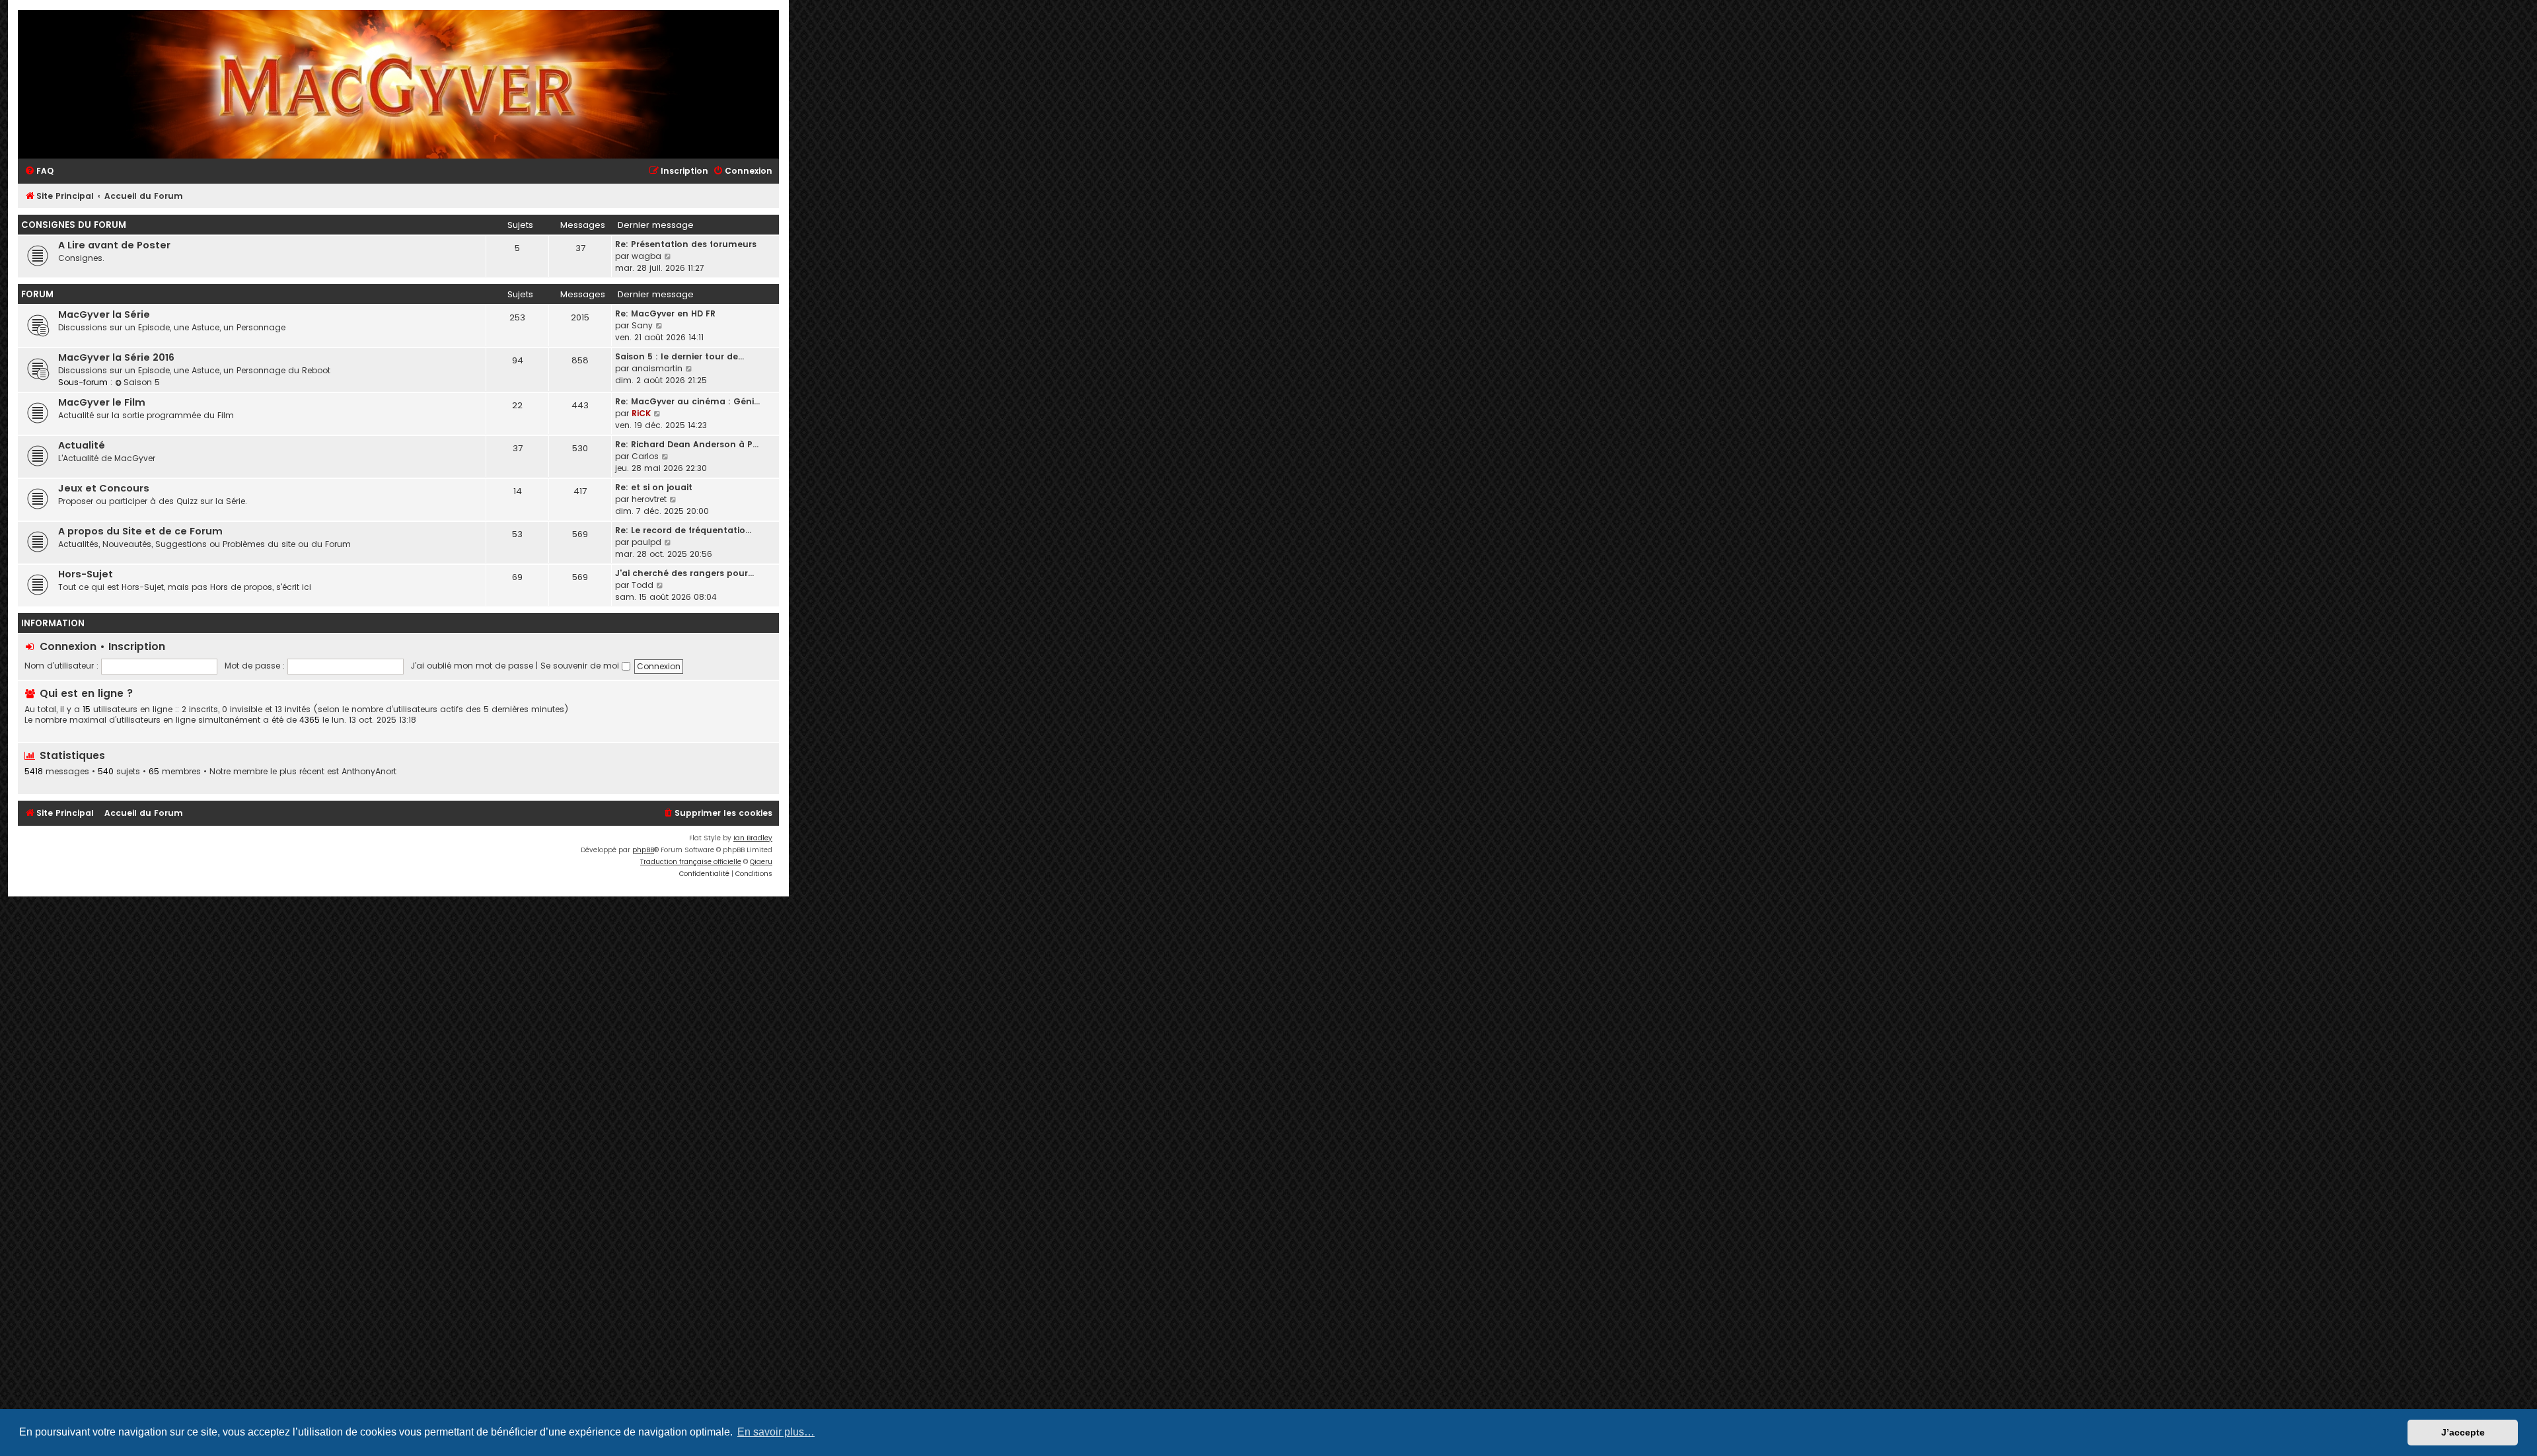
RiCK (641, 413)
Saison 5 (142, 382)
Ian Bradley (753, 838)
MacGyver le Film (102, 402)
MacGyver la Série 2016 (116, 357)
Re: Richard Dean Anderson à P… (687, 444)
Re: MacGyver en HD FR (665, 313)
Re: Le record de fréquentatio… (683, 530)
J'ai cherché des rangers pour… (684, 573)
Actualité (82, 445)
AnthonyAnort (369, 772)
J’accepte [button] (2463, 1432)
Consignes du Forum (74, 225)
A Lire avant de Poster (114, 245)
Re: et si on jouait (654, 487)
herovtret (649, 499)
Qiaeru (761, 862)
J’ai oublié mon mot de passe (472, 666)
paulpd (646, 542)
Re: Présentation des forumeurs (686, 244)
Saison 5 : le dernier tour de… (680, 356)
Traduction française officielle (691, 862)
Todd (643, 585)
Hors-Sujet (86, 574)
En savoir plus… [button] (776, 1432)
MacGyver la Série (104, 314)
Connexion (68, 646)
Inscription (137, 646)
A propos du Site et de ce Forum (140, 531)
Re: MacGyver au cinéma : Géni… (687, 401)
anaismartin (657, 368)
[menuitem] (39, 171)
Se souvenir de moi (581, 666)
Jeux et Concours (104, 488)
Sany (642, 325)
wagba (646, 256)
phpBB (643, 850)
